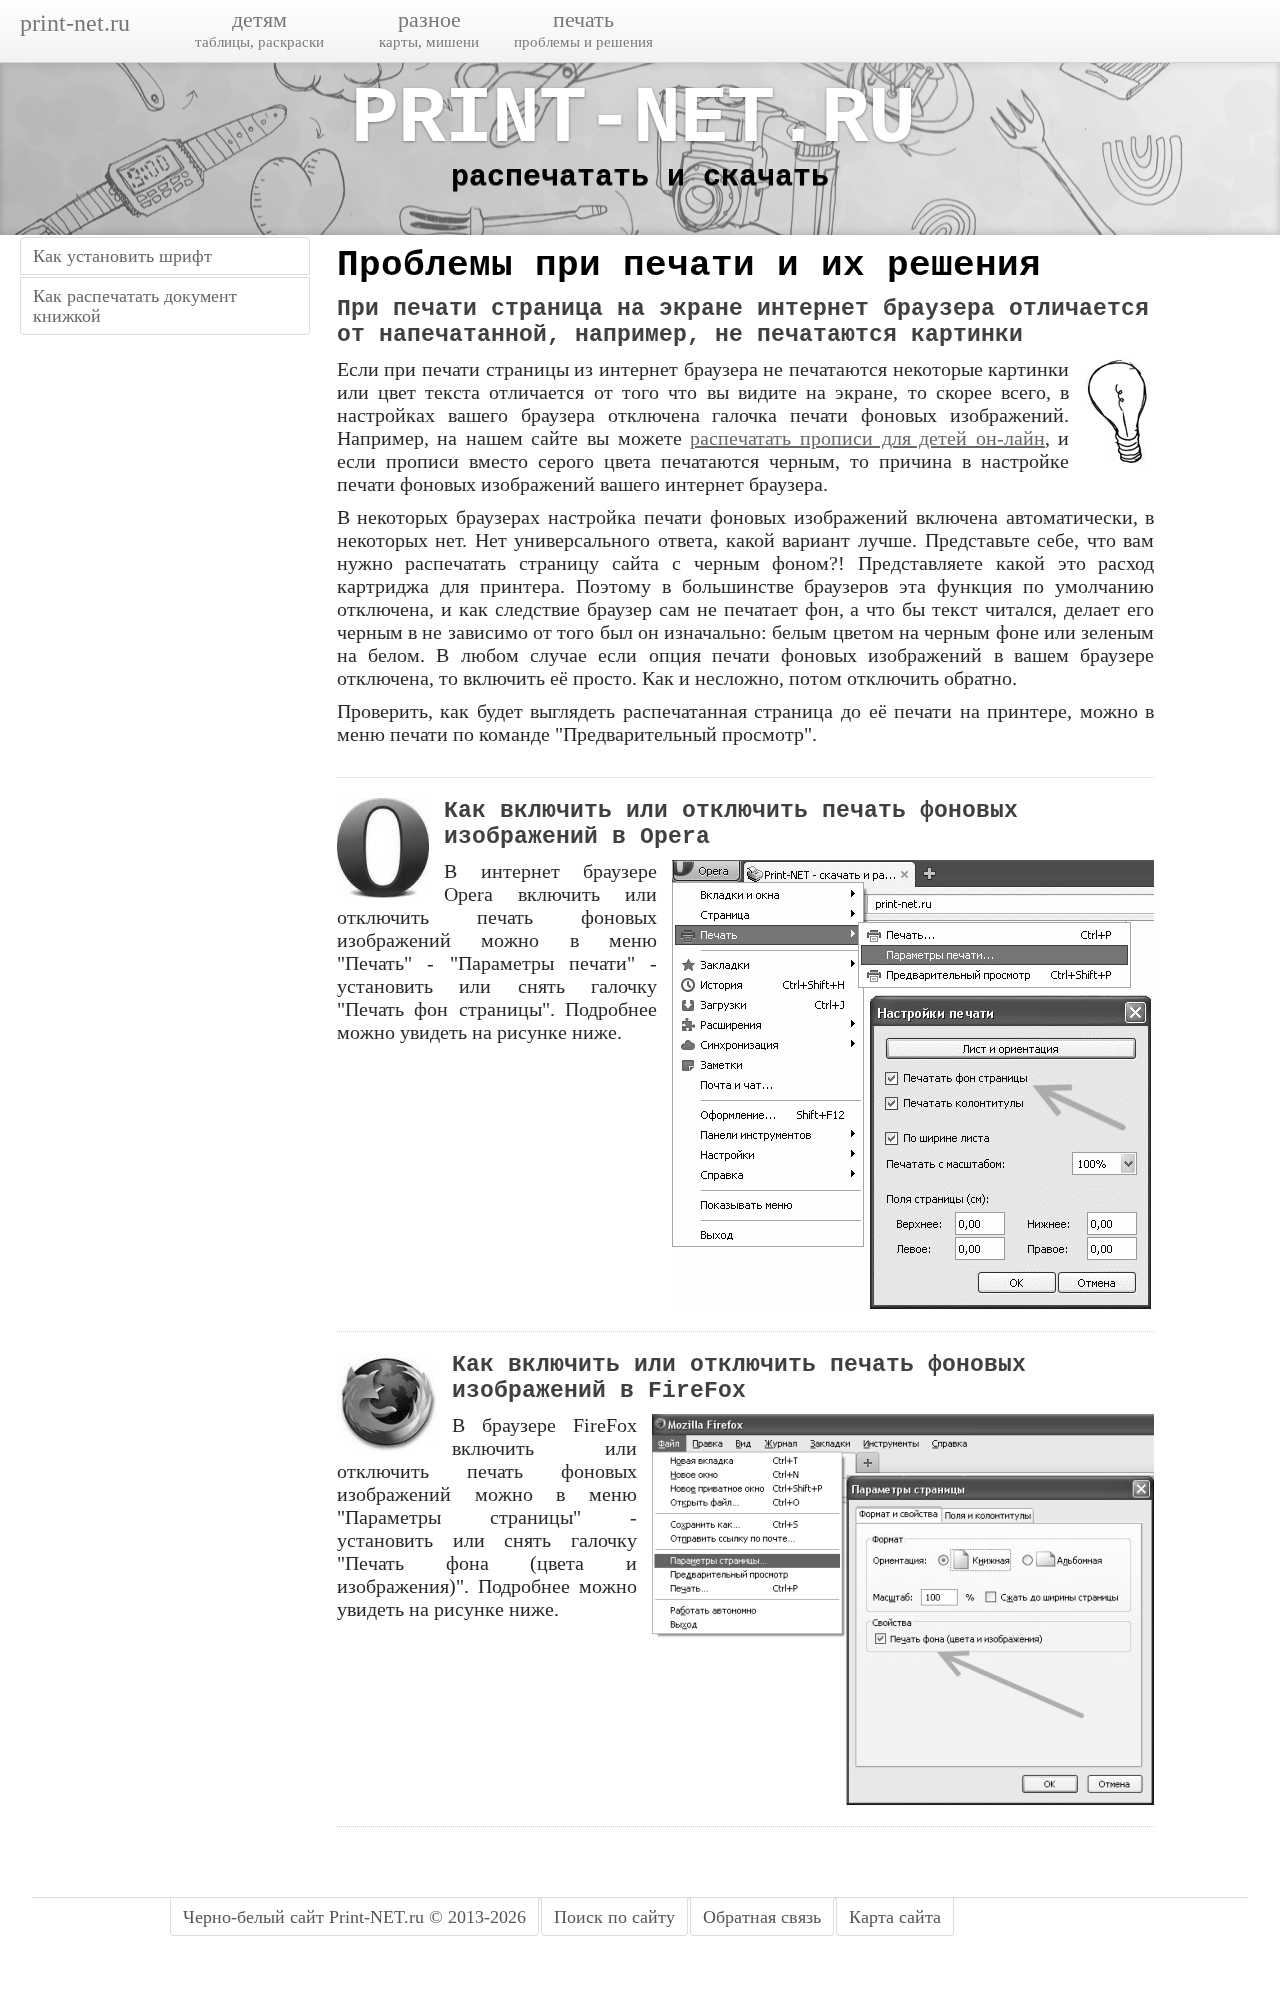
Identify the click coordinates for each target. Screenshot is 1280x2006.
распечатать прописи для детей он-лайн (867, 438)
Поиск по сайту (614, 1917)
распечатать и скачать (640, 177)
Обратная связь (762, 1917)
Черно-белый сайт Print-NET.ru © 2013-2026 (354, 1917)
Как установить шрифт (122, 256)
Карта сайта (895, 1917)
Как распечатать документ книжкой (135, 306)
